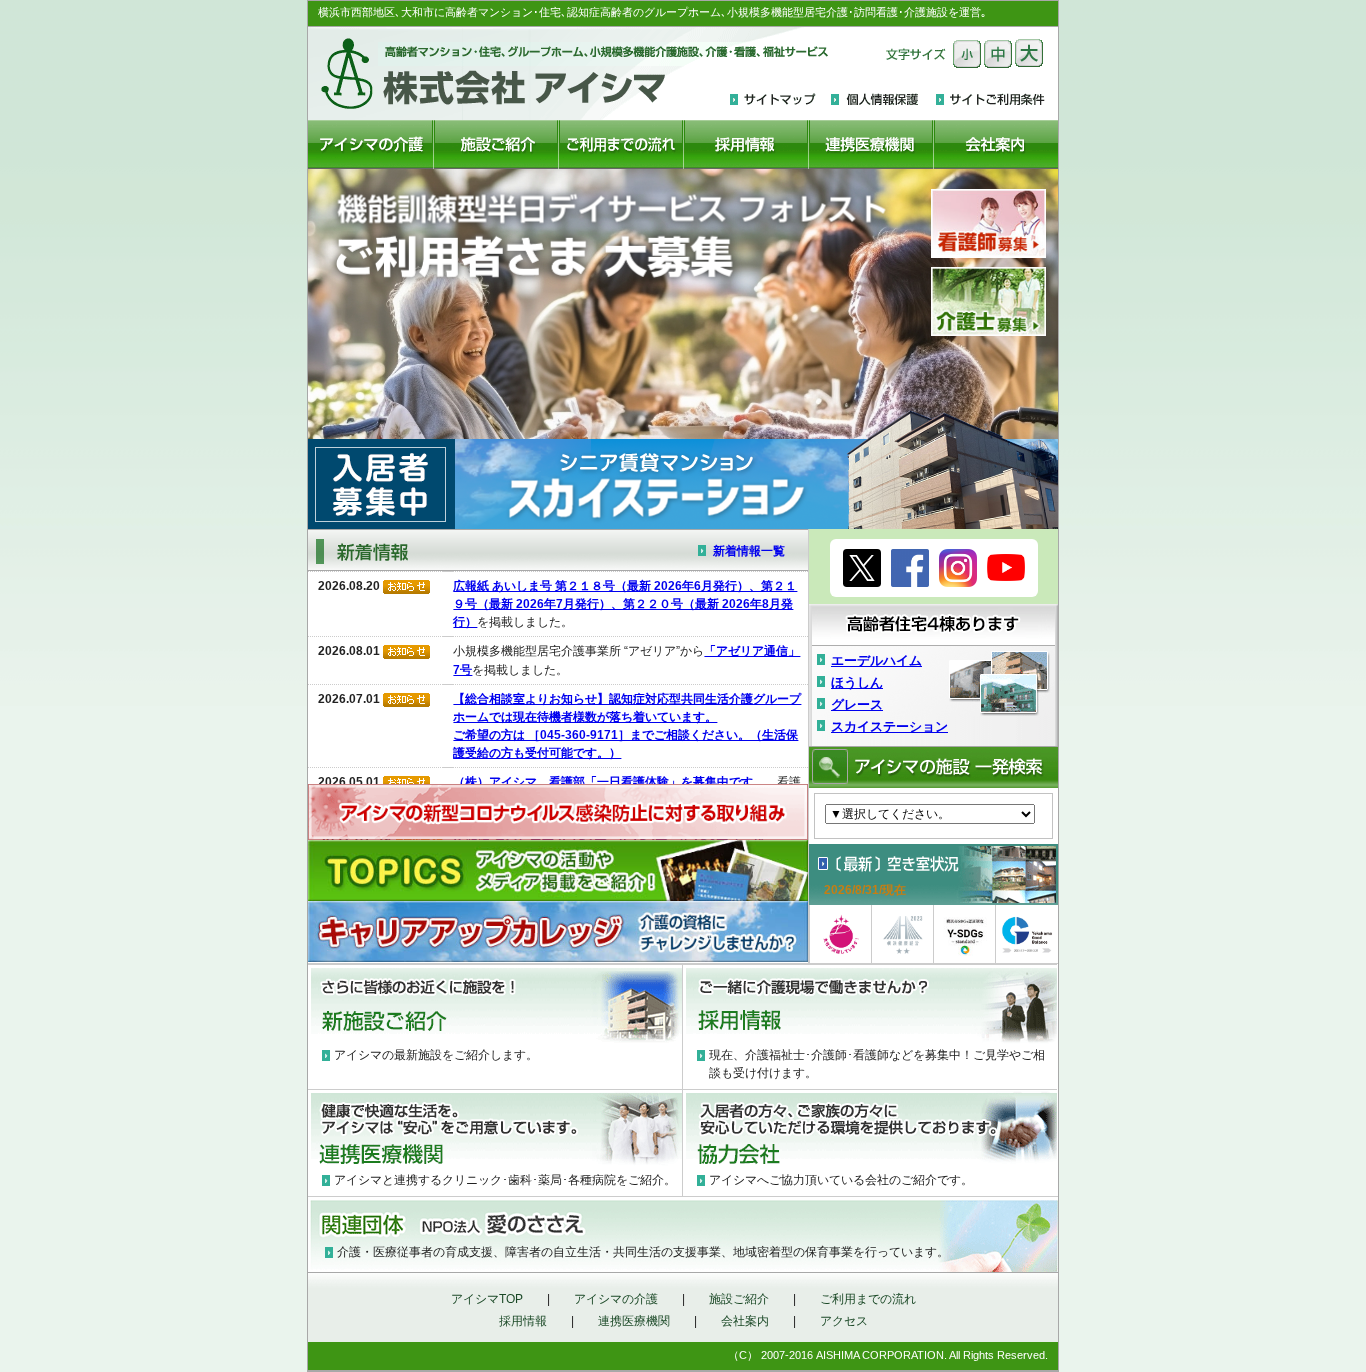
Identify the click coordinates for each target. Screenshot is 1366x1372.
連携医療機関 (634, 1321)
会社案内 (745, 1321)
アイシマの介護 (616, 1299)
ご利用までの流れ (868, 1299)
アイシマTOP (487, 1299)
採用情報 (523, 1321)
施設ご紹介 (739, 1299)
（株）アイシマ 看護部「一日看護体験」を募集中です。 (609, 782)
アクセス (844, 1321)
